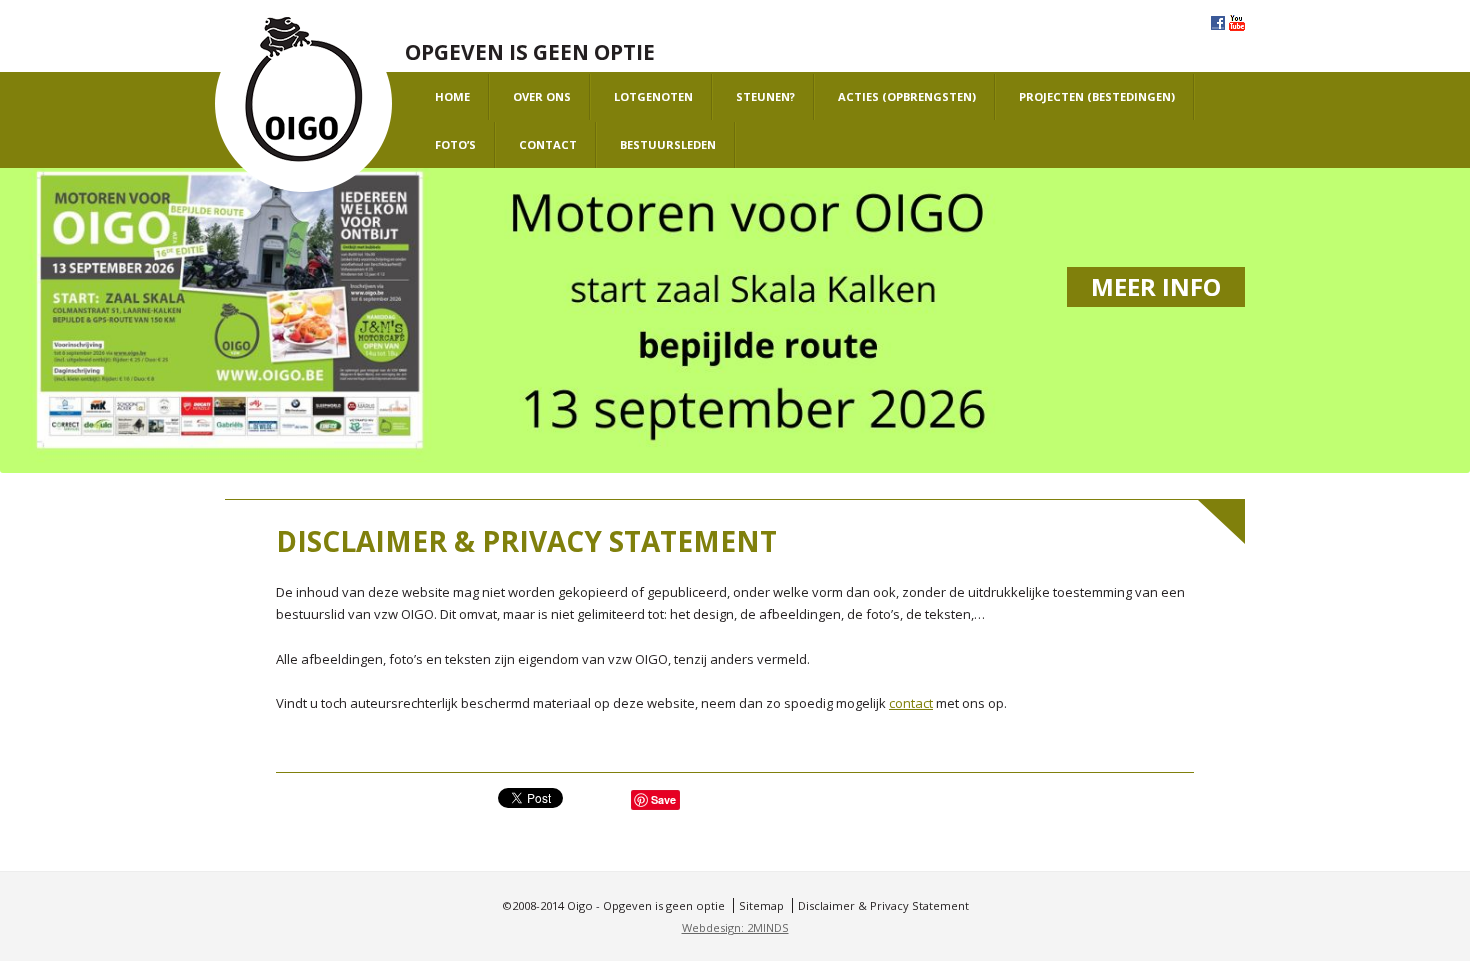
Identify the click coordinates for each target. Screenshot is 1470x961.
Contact (548, 144)
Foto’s (455, 144)
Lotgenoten (653, 96)
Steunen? (765, 96)
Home (452, 96)
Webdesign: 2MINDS (735, 927)
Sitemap (761, 905)
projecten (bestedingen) (1097, 96)
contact (911, 703)
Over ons (542, 96)
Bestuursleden (668, 144)
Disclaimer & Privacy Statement (883, 905)
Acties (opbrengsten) (907, 96)
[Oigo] (303, 104)
